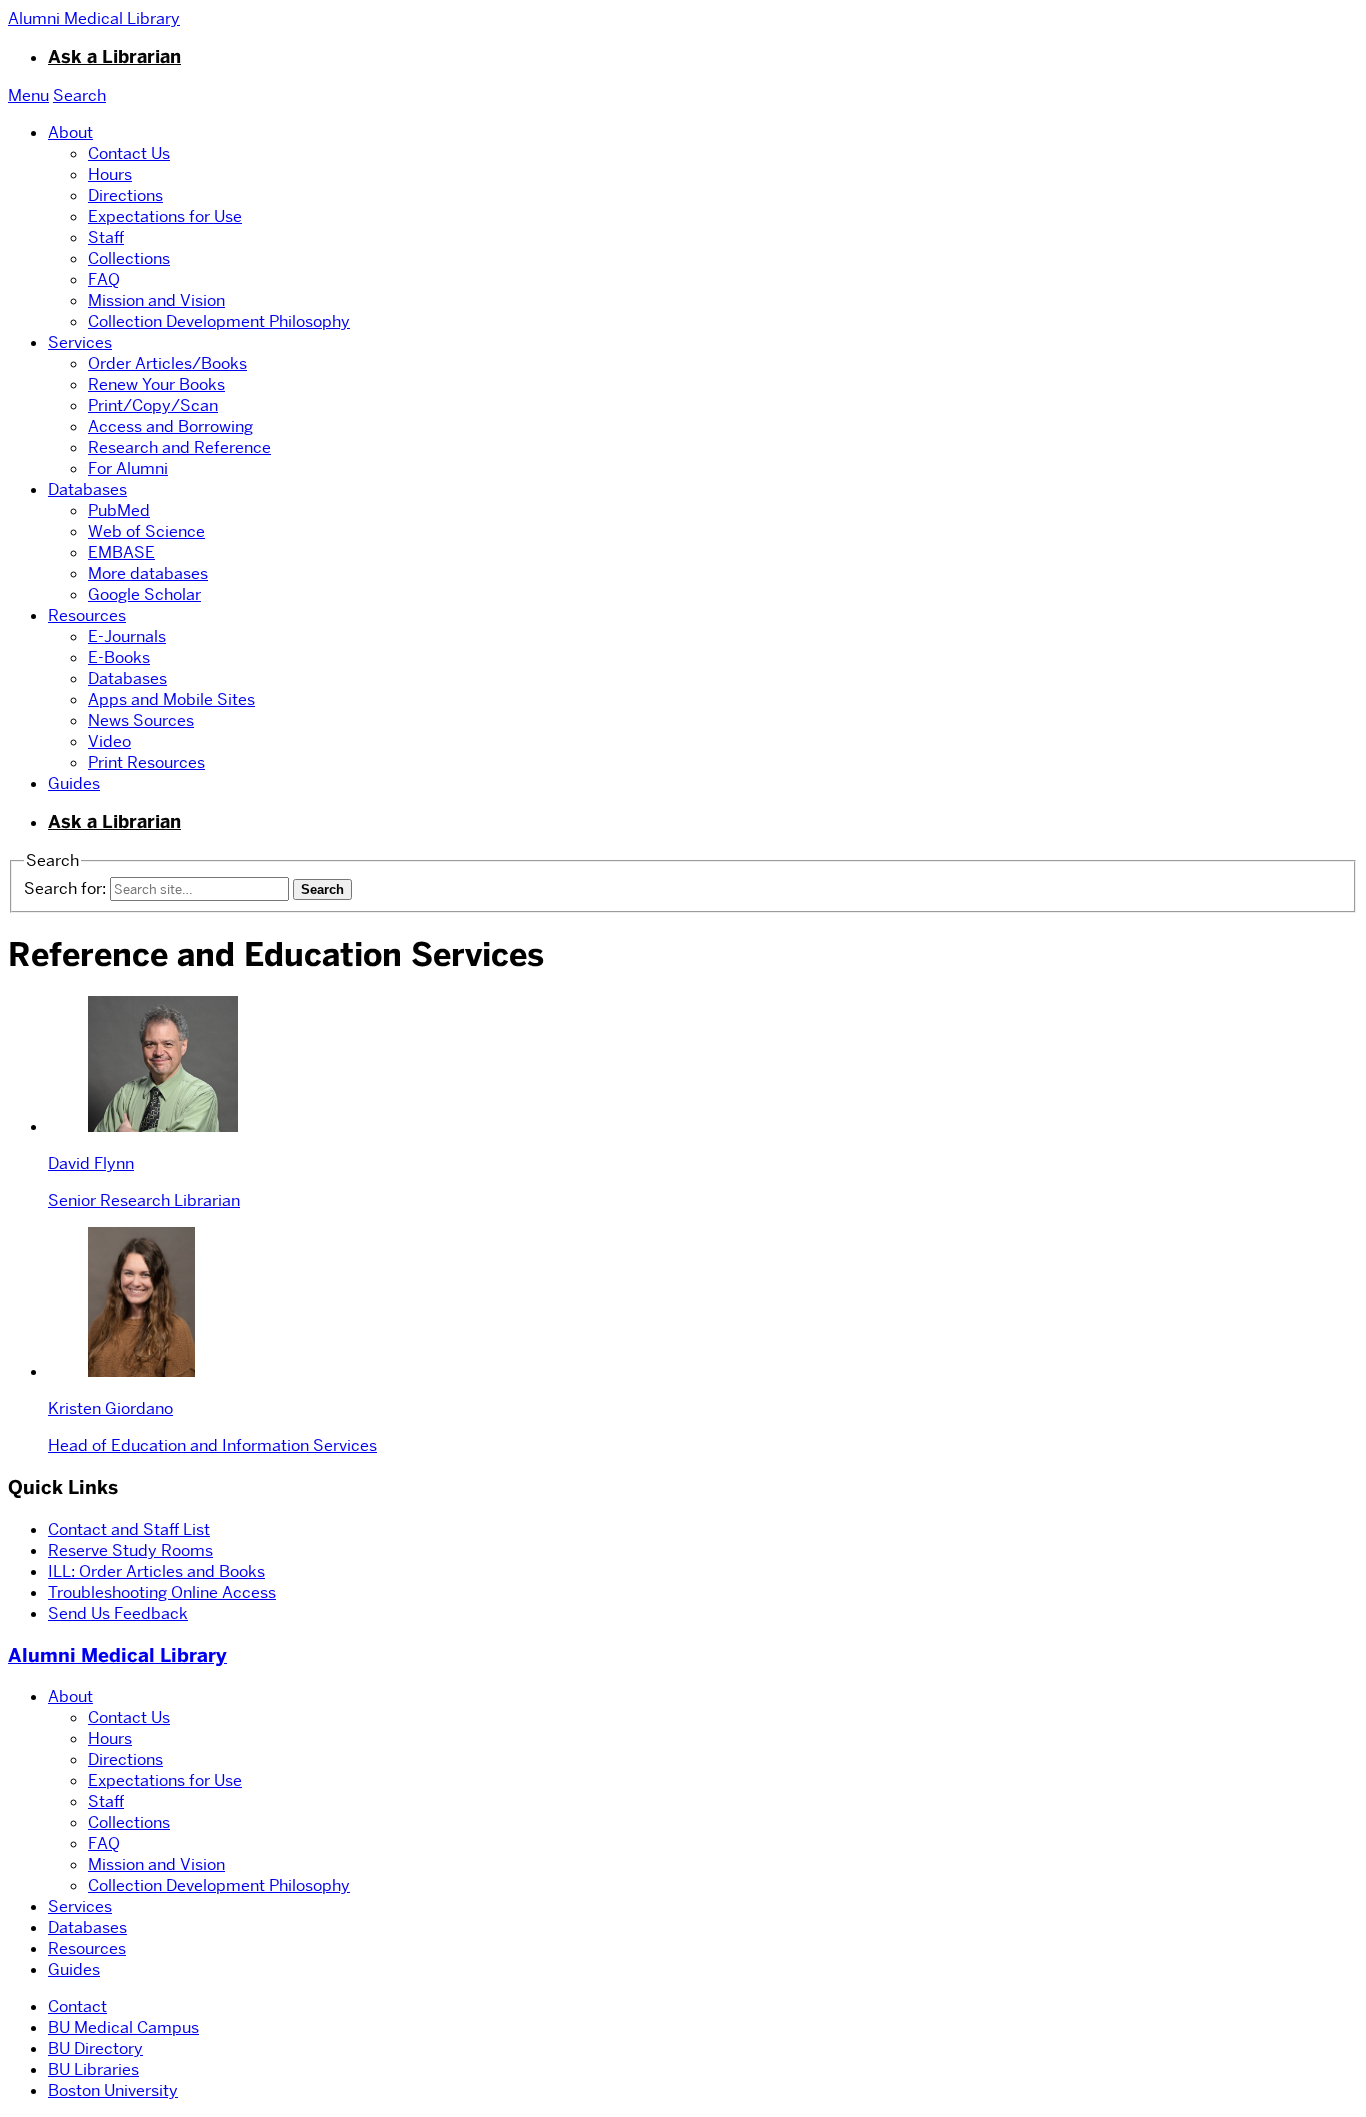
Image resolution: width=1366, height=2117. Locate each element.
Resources (87, 615)
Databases (87, 489)
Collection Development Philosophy (219, 321)
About (70, 132)
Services (80, 342)
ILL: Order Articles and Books (156, 1571)
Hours (110, 174)
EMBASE (121, 552)
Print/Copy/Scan (153, 405)
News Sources (141, 720)
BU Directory (95, 2048)
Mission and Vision (156, 300)
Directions (125, 195)
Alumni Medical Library (117, 1655)
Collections (129, 258)
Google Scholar (144, 594)
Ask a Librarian (114, 57)
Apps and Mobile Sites (171, 699)
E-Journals (127, 636)
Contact (77, 2006)
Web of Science (146, 531)
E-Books (119, 657)
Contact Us (129, 153)
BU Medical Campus (123, 2027)
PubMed (119, 510)
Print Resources (146, 762)
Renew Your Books (156, 384)
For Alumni (128, 468)
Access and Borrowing (170, 426)
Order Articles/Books (167, 363)
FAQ (104, 279)
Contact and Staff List (129, 1529)
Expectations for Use (165, 216)
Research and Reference (179, 447)
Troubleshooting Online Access (162, 1592)
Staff (106, 237)
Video (109, 741)
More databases (148, 573)
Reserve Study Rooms (130, 1550)
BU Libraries (93, 2069)
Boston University (113, 2090)
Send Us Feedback (118, 1613)
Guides (74, 783)
